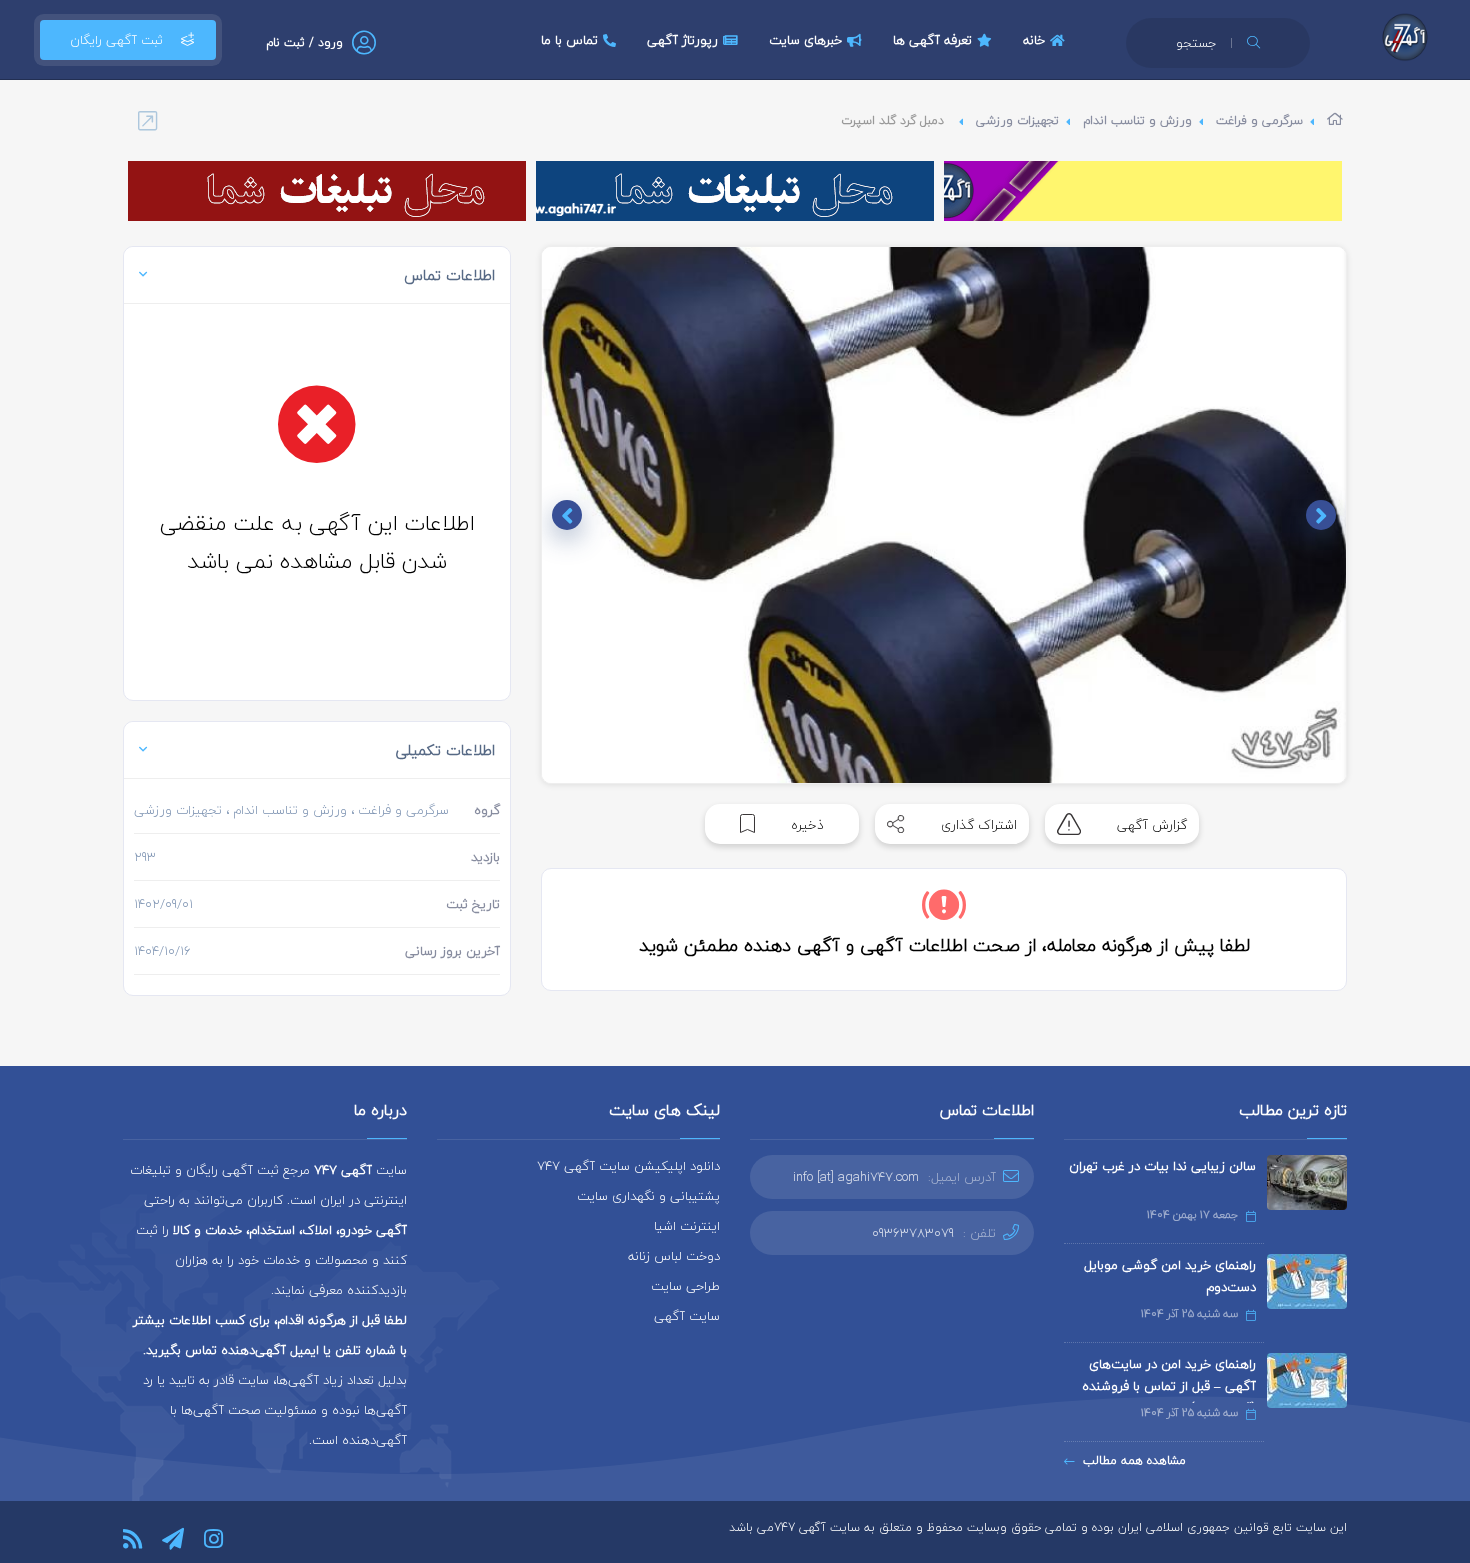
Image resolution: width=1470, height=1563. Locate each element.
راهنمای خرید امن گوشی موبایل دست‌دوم (1170, 1276)
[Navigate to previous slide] (1321, 515)
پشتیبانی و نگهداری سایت (648, 1196)
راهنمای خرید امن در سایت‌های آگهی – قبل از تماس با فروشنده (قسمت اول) (1169, 1386)
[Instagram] (213, 1539)
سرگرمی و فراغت (1259, 120)
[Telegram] (173, 1539)
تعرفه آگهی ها (932, 40)
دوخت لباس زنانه (674, 1256)
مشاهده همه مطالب (1134, 1460)
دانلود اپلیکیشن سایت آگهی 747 (628, 1166)
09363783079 (913, 1233)
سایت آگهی (687, 1316)
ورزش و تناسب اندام (1137, 120)
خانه (1034, 40)
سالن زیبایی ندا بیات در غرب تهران (1162, 1166)
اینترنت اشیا (687, 1226)
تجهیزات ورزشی (1017, 120)
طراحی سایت (685, 1286)
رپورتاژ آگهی (682, 40)
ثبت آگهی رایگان (116, 40)
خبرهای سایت (805, 40)
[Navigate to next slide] (567, 515)
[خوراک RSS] (132, 1539)
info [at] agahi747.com (856, 1177)
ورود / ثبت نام (304, 42)
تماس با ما (569, 40)
